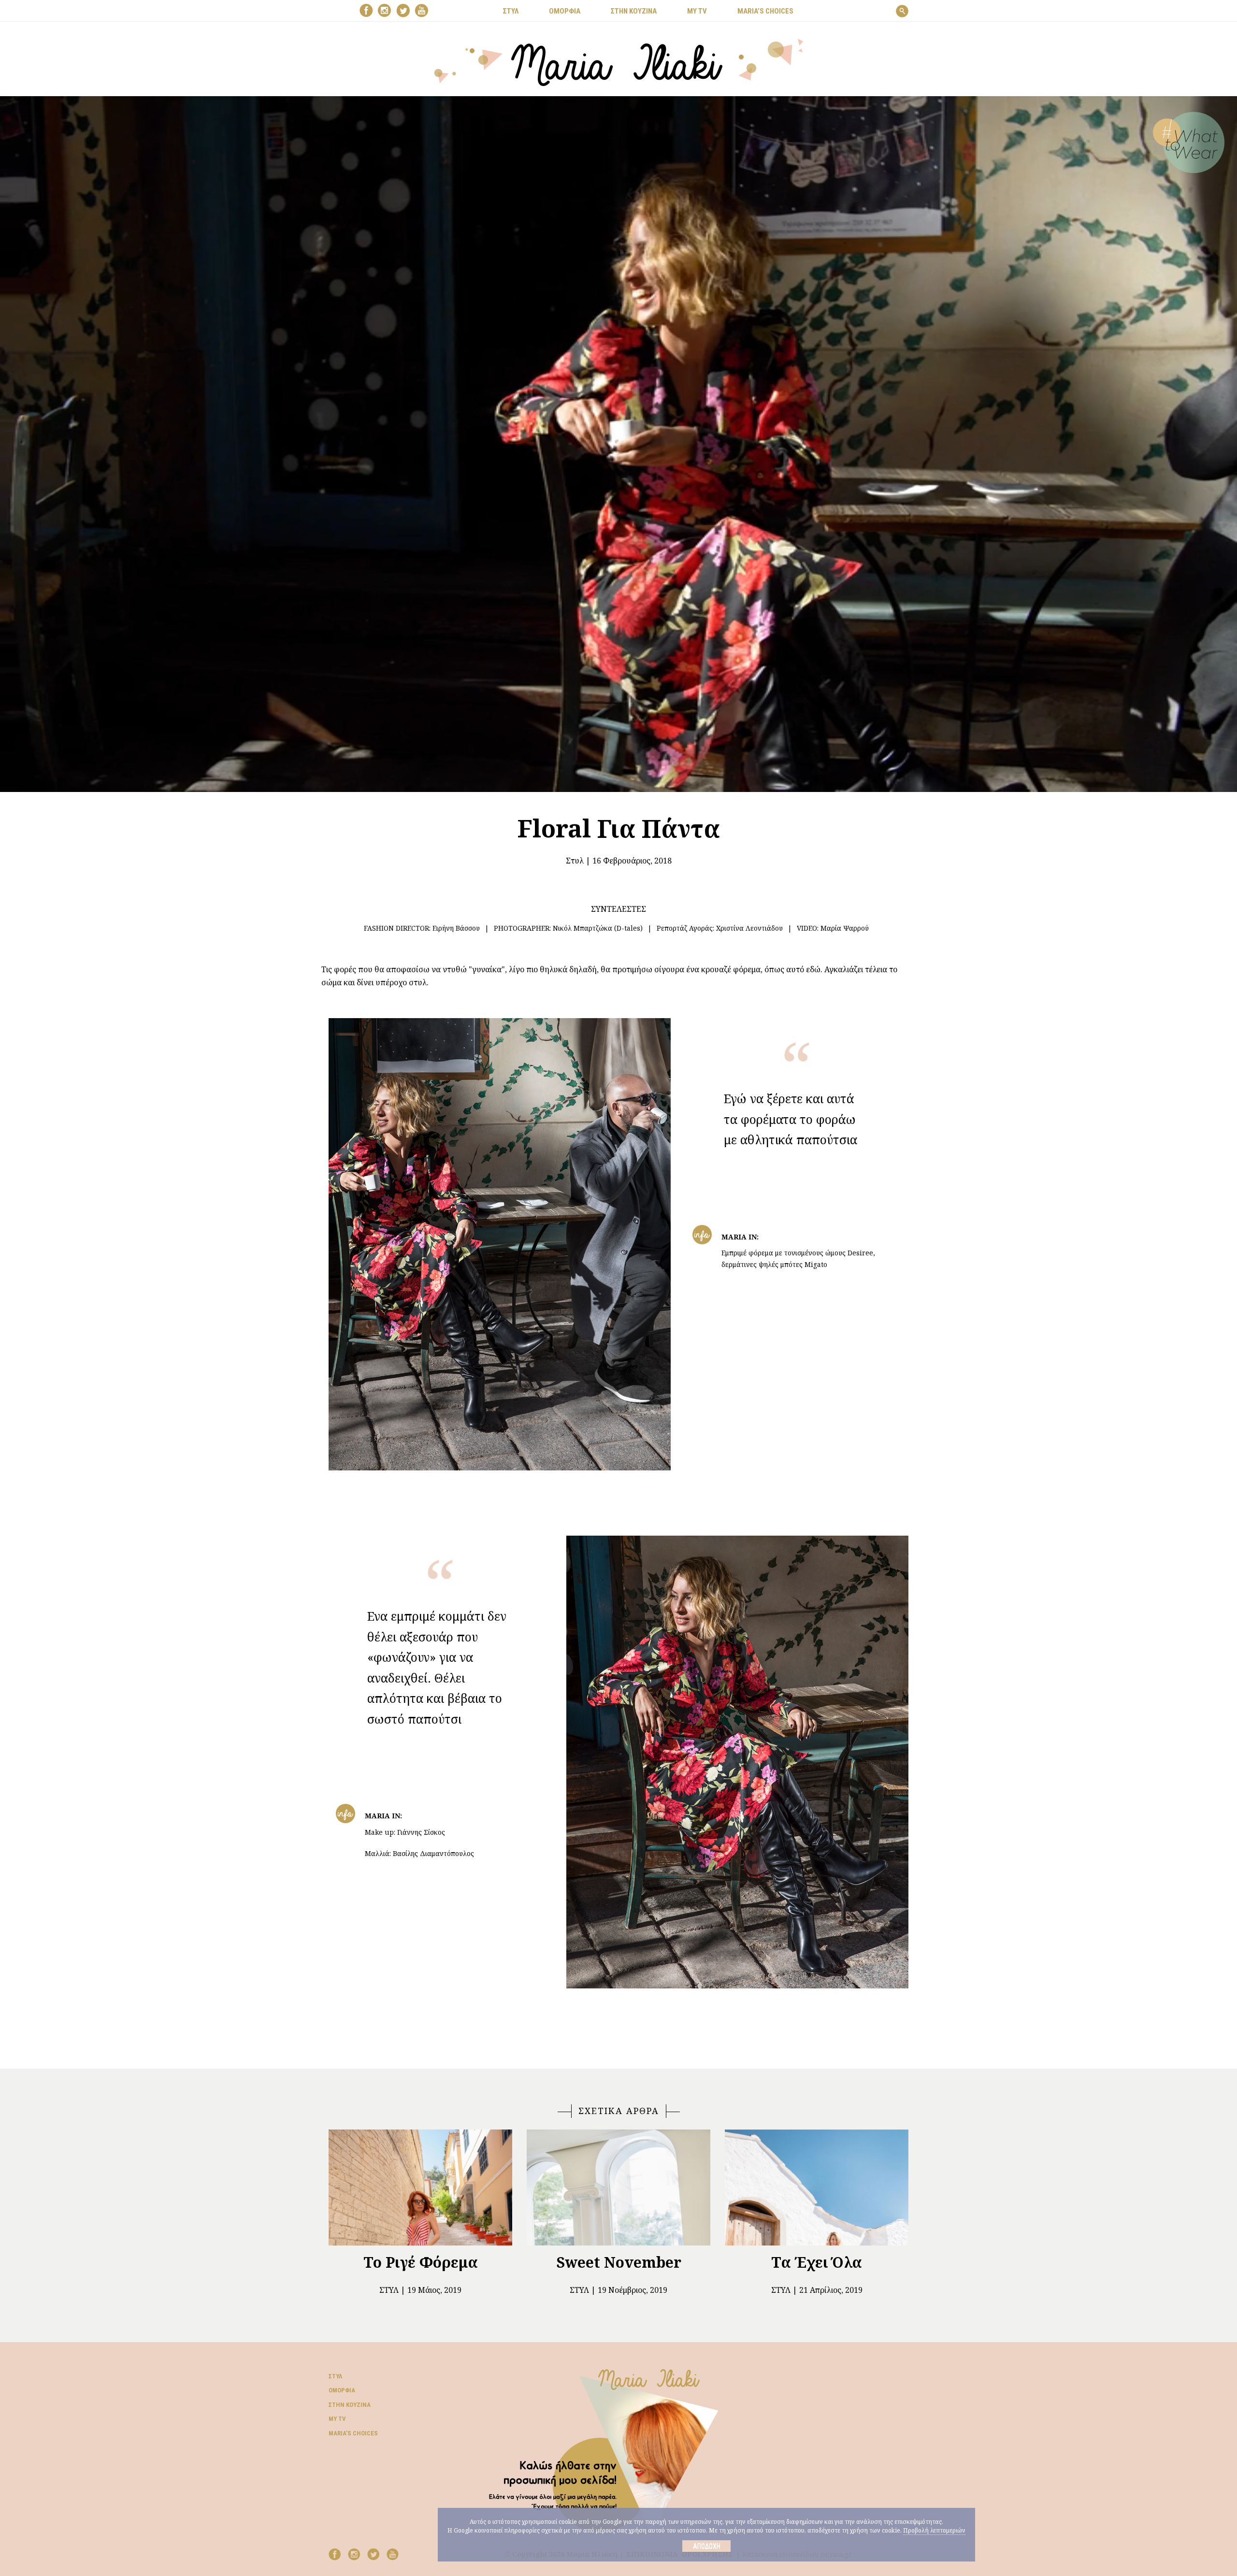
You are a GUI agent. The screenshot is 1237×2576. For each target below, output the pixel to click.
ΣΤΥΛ (511, 11)
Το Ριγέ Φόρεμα (421, 2262)
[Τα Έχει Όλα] (817, 2187)
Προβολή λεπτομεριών (934, 2530)
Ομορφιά (342, 2390)
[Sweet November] (618, 2187)
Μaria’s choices (765, 11)
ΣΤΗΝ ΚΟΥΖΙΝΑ (634, 11)
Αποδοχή (707, 2546)
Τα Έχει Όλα (817, 2262)
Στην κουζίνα (350, 2405)
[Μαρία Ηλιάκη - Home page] (619, 61)
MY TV (697, 11)
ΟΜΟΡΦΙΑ (565, 11)
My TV (337, 2419)
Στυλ (575, 861)
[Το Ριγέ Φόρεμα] (420, 2187)
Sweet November (619, 2262)
